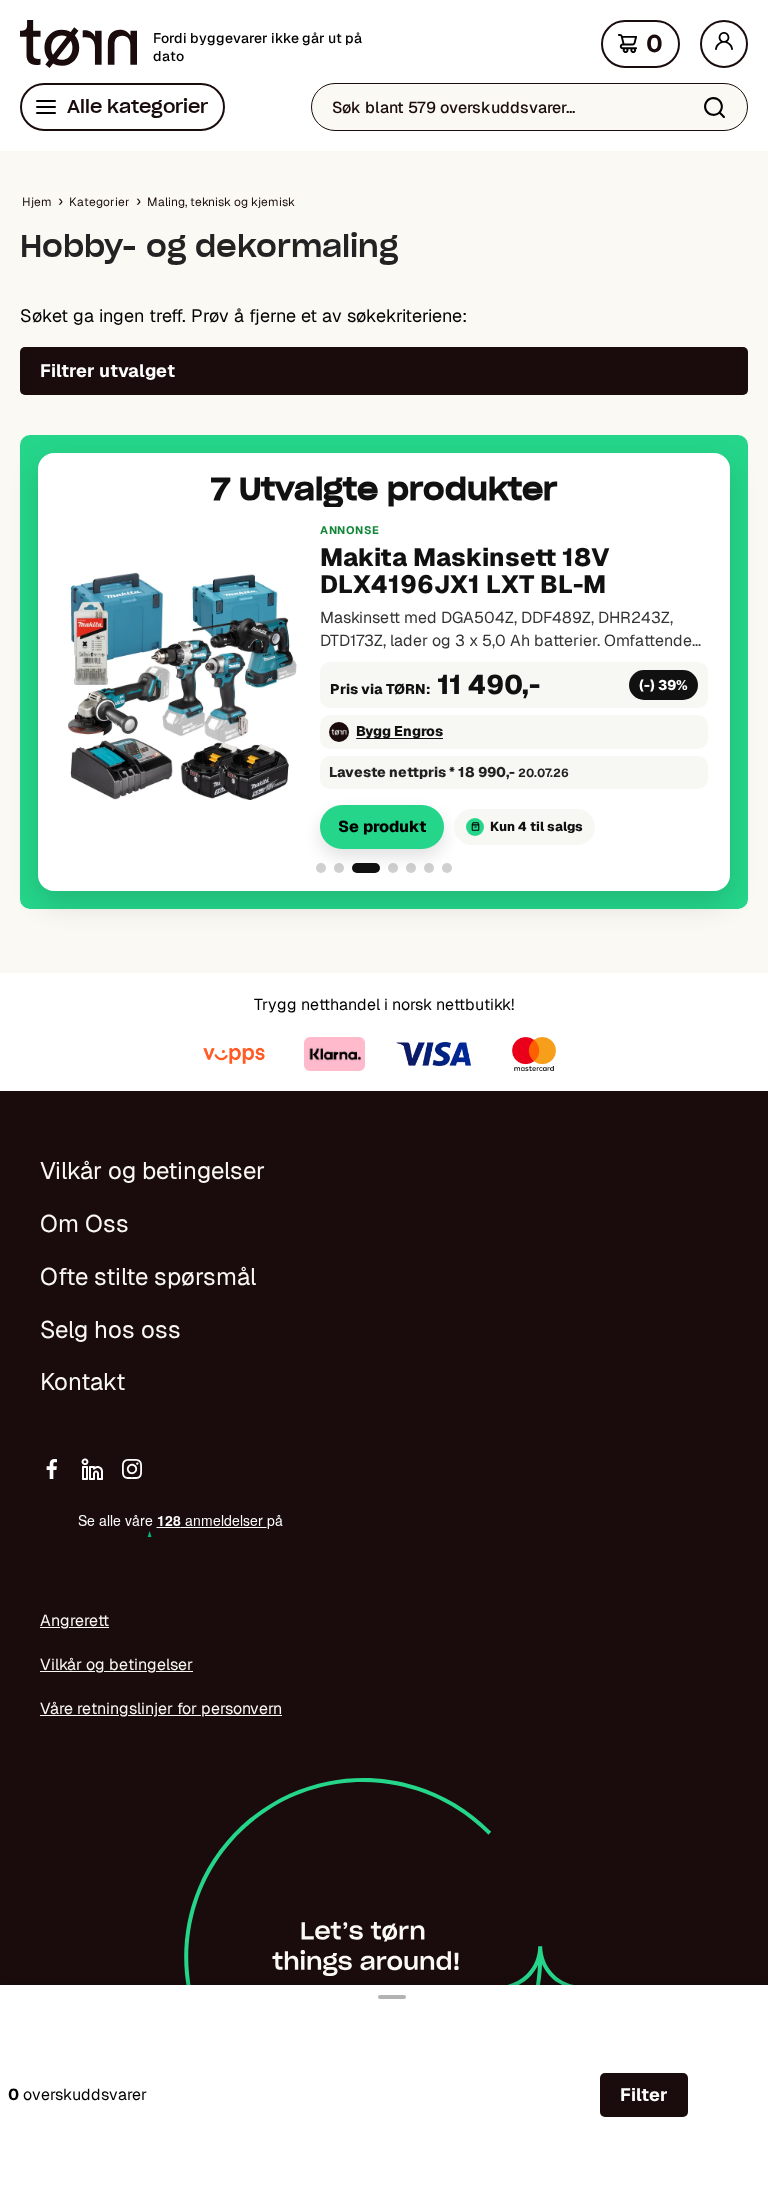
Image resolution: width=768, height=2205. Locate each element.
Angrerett (74, 1620)
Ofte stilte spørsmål (148, 1276)
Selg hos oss (110, 1329)
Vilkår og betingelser (152, 1170)
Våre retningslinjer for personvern (161, 1708)
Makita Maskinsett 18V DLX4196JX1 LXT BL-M (465, 571)
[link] (384, 685)
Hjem (37, 202)
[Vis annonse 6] (429, 868)
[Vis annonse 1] (321, 868)
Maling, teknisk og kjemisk (221, 202)
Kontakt (82, 1381)
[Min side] (724, 44)
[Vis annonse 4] (393, 868)
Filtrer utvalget (107, 370)
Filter (644, 2094)
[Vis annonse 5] (411, 868)
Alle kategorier (137, 106)
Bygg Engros (399, 731)
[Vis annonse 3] (366, 868)
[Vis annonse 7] (447, 868)
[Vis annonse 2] (339, 868)
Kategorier (99, 202)
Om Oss (84, 1223)
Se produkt (382, 826)
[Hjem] (78, 44)
